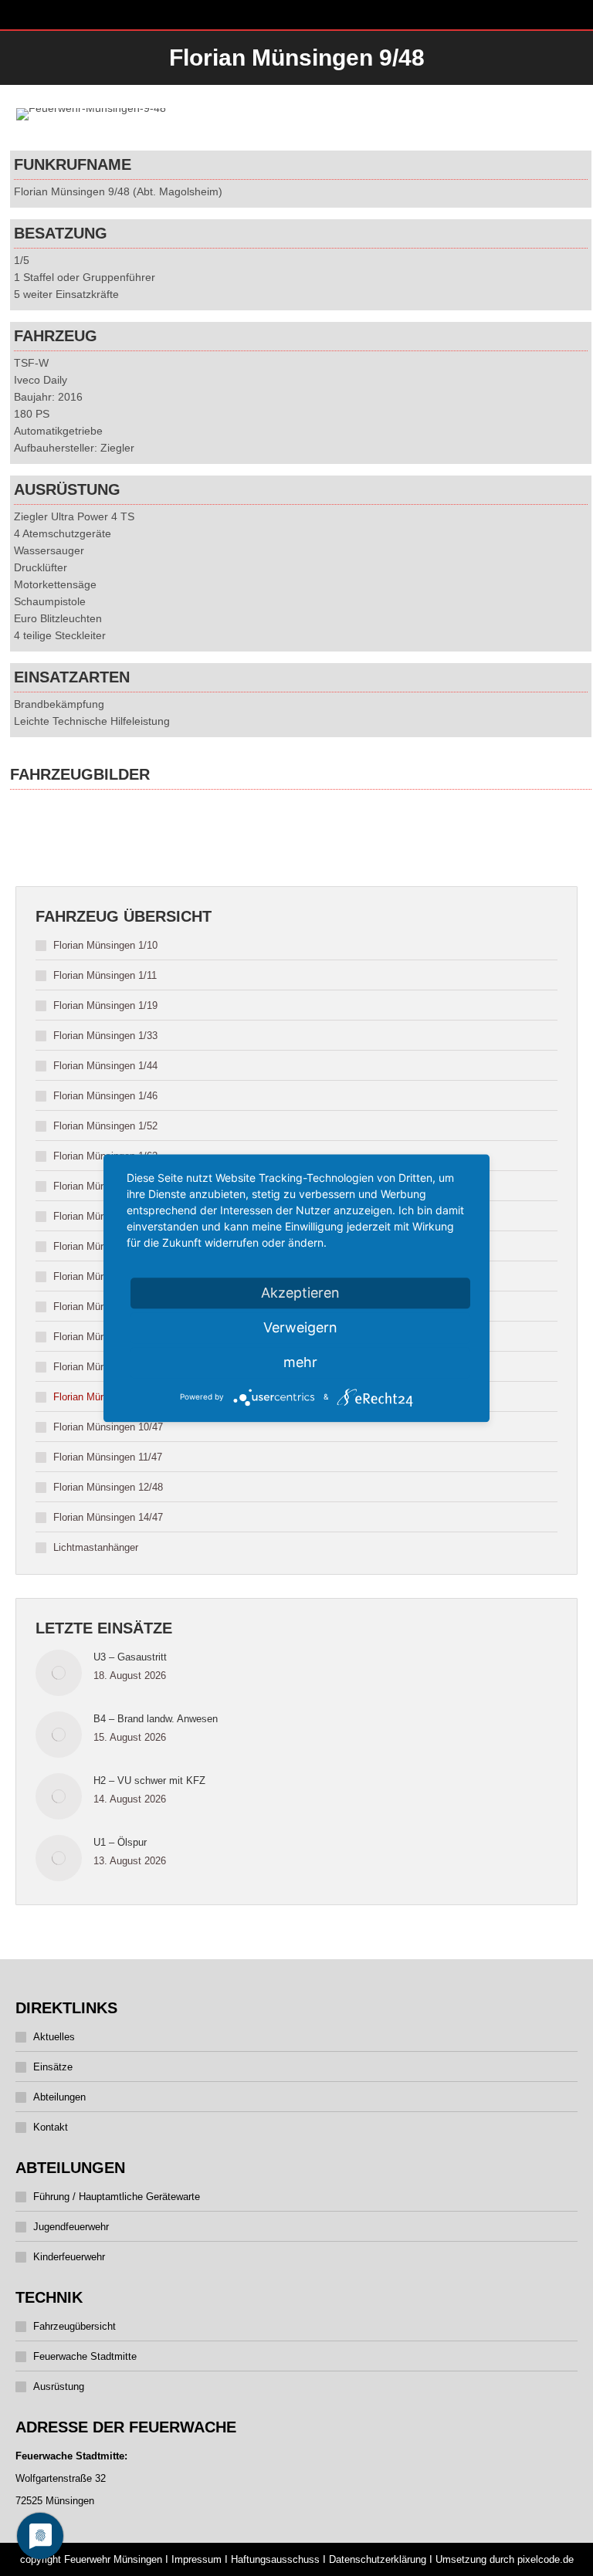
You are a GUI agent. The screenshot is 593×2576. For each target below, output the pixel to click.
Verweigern (300, 1327)
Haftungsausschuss (275, 2559)
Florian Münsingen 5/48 (105, 1276)
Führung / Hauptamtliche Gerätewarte (117, 2197)
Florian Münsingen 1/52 (105, 1126)
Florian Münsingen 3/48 (105, 1216)
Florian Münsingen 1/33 (105, 1036)
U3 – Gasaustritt (130, 1657)
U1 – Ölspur (120, 1842)
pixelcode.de (546, 2559)
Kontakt (51, 2127)
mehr (300, 1362)
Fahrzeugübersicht (75, 2326)
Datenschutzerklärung (378, 2559)
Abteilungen (59, 2097)
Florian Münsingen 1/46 (105, 1096)
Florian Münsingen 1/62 (105, 1156)
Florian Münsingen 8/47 (105, 1367)
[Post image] (59, 1673)
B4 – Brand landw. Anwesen (156, 1719)
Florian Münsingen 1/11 (105, 975)
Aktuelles (54, 2037)
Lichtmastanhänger (96, 1547)
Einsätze (53, 2067)
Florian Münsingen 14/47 (108, 1517)
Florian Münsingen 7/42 (105, 1337)
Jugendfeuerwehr (71, 2227)
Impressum (197, 2559)
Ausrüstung (59, 2386)
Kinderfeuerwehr (69, 2257)
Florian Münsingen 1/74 (105, 1186)
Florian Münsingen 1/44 (105, 1066)
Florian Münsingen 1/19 (105, 1005)
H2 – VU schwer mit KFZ (149, 1781)
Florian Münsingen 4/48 (105, 1246)
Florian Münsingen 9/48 (105, 1397)
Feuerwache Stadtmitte (85, 2356)
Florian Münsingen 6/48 (105, 1307)
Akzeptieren (300, 1293)
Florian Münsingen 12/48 (108, 1487)
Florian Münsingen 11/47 (108, 1457)
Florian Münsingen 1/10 (105, 945)
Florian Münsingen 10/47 (108, 1427)
